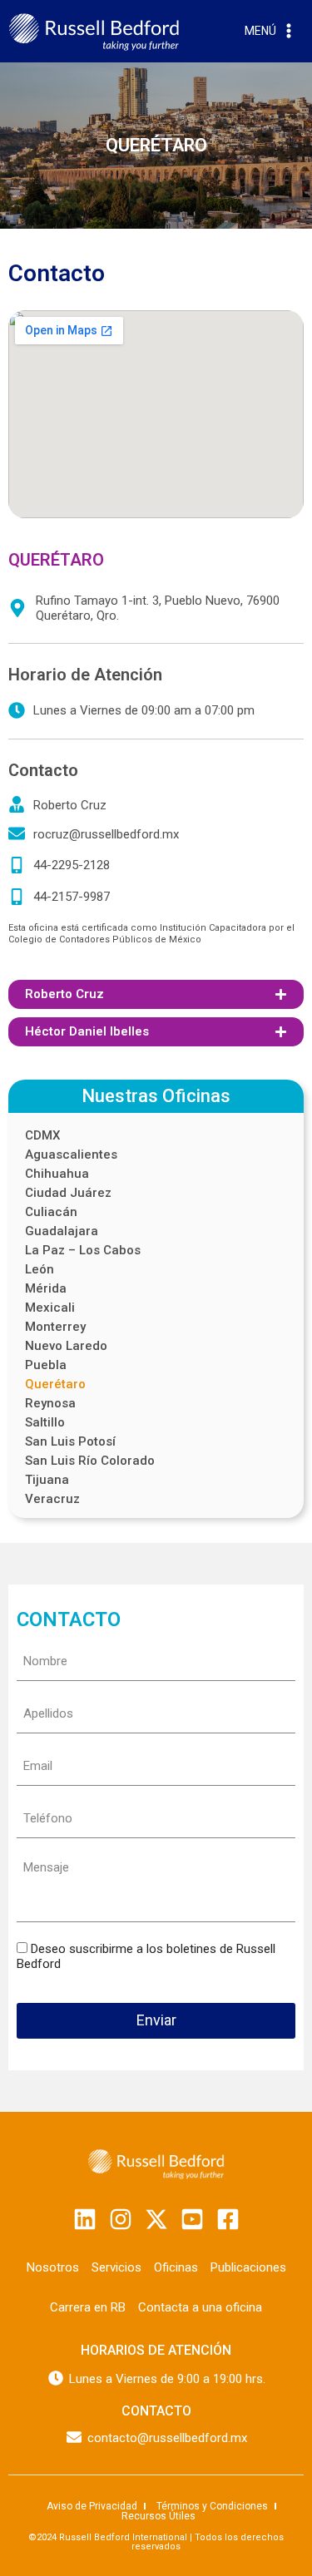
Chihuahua (57, 1174)
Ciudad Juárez (68, 1193)
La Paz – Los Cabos (83, 1251)
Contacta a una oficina (200, 2307)
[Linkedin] (85, 2219)
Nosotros (53, 2267)
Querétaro (55, 1384)
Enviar (156, 2020)
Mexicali (50, 1308)
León (40, 1270)
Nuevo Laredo (66, 1346)
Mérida (46, 1289)
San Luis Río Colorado (90, 1461)
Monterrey (55, 1327)
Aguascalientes (71, 1155)
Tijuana (47, 1480)
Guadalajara (62, 1231)
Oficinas (176, 2267)
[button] (156, 994)
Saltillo (45, 1423)
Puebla (46, 1365)
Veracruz (52, 1499)
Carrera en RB (88, 2307)
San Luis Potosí (70, 1442)
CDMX (42, 1136)
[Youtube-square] (192, 2219)
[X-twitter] (156, 2219)
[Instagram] (121, 2219)
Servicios (116, 2267)
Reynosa (50, 1404)
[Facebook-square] (228, 2219)
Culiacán (51, 1212)
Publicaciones (248, 2267)
